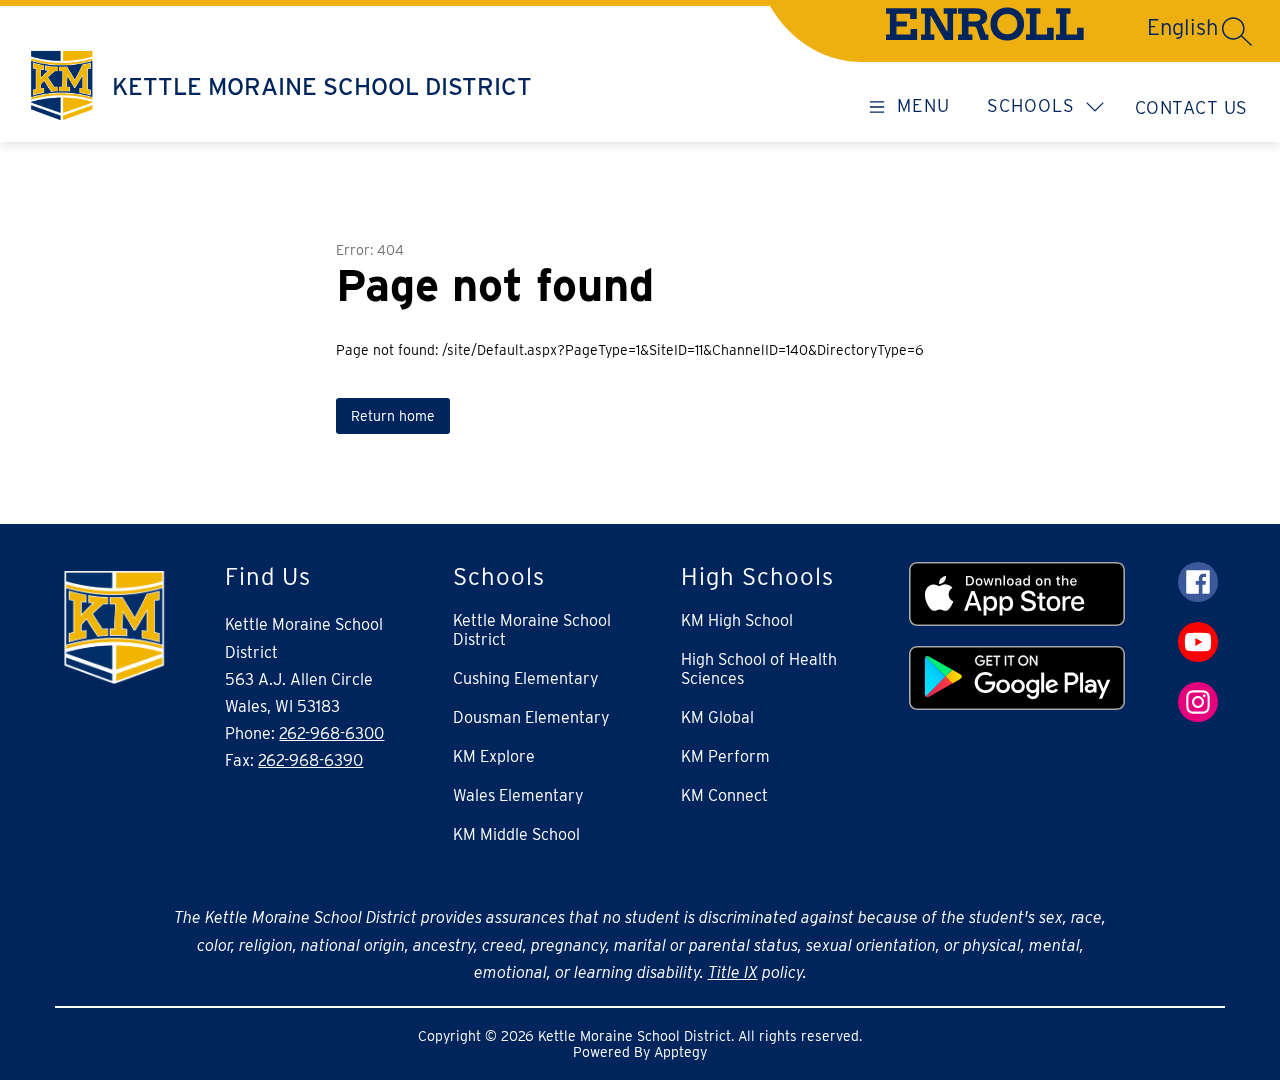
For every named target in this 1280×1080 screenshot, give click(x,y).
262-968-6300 (331, 733)
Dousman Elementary (531, 717)
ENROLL (984, 30)
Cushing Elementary (526, 678)
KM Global (717, 717)
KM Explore (494, 756)
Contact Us (1191, 107)
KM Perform (725, 756)
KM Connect (724, 795)
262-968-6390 (310, 760)
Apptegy (680, 1052)
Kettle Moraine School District (532, 630)
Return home (393, 416)
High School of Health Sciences (759, 669)
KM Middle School (516, 834)
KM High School (737, 620)
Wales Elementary (518, 795)
